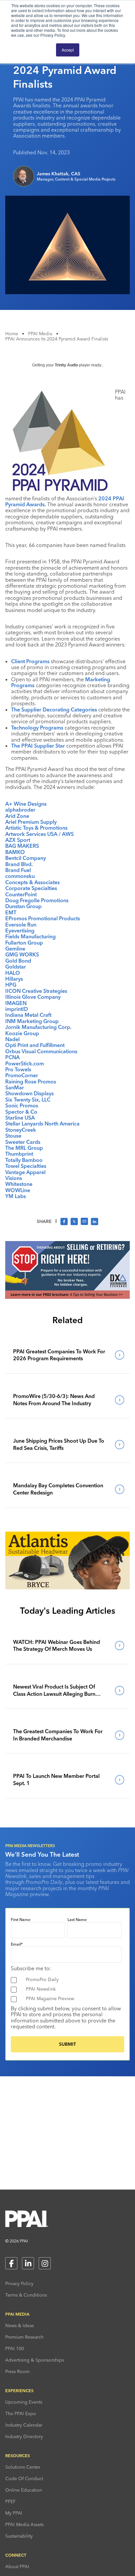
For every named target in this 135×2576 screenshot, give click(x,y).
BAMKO (15, 852)
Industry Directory (24, 2436)
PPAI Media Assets (24, 2524)
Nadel (12, 1039)
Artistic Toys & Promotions (36, 828)
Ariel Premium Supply (31, 822)
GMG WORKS (22, 954)
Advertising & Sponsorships (35, 2360)
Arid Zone (17, 816)
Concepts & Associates (32, 882)
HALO (13, 973)
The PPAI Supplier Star (38, 746)
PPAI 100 (15, 2348)
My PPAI (14, 2513)
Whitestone (19, 1184)
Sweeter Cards (23, 1142)
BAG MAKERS (22, 846)
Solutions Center (23, 2467)
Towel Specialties (26, 1166)
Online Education (24, 2490)
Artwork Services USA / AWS (39, 834)
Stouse (13, 1136)
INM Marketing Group (32, 1021)
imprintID (17, 1009)
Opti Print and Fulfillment (35, 1045)
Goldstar (16, 967)
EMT (11, 912)
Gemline (15, 949)
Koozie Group (22, 1033)
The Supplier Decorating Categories (54, 709)
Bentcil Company (26, 858)
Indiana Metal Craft (28, 1015)
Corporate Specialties (31, 888)
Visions (14, 1178)
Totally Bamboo (24, 1160)
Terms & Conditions (26, 2295)
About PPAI (17, 2566)
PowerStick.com (25, 1063)
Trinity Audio (66, 365)
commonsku (20, 876)
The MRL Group (24, 1148)
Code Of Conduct (24, 2478)
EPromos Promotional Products (43, 918)
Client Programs (30, 661)
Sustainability (19, 2536)
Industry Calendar (24, 2425)
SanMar (15, 1087)
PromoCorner (22, 1075)
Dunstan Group (23, 906)
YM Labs (16, 1196)
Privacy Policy (19, 2283)
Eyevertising (20, 930)
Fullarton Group (24, 943)
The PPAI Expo (21, 2413)
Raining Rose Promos (31, 1081)
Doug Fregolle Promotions (37, 900)
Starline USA (20, 1118)
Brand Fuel (18, 870)
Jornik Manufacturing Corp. (38, 1027)
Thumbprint (19, 1154)
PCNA (12, 1057)
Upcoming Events (24, 2402)
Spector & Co (21, 1112)
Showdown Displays (29, 1093)
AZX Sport (18, 840)
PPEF (10, 2501)
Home (12, 334)
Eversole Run (21, 925)
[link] (67, 1355)
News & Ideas (19, 2325)
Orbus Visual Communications (41, 1051)
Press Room (17, 2371)
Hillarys (14, 979)
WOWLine (18, 1190)
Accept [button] (68, 50)
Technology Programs (37, 728)
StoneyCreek (21, 1130)
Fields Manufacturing (30, 936)
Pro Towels (18, 1069)
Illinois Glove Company (33, 997)
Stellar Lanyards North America (42, 1124)
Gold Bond (18, 961)
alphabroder (20, 810)
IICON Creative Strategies (36, 991)
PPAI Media (40, 334)
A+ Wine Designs (26, 804)
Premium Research (24, 2337)
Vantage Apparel (25, 1172)
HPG (11, 985)
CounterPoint (21, 894)
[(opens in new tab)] (67, 1297)
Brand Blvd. (19, 864)
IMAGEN (16, 1003)
